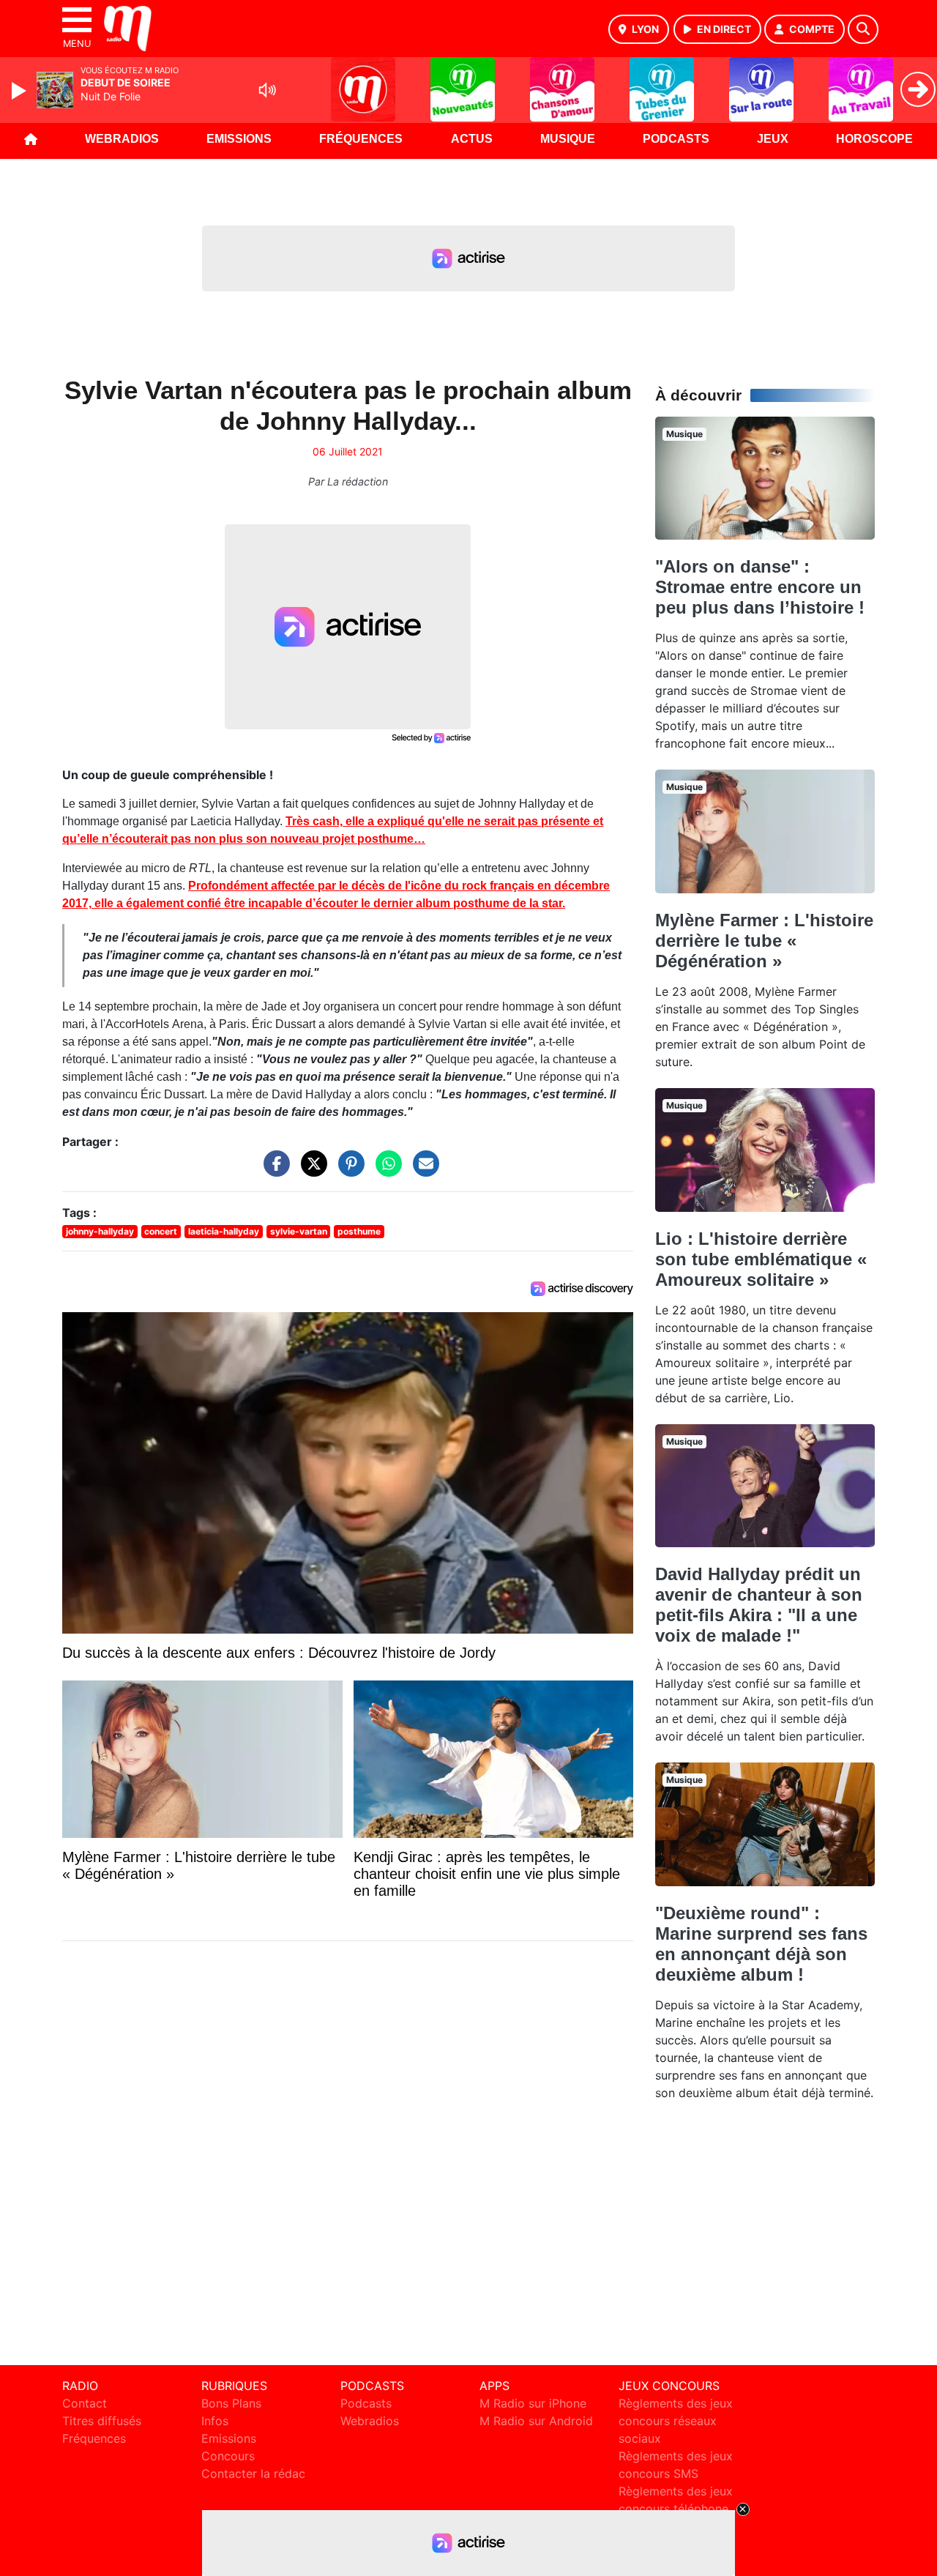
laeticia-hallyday (224, 1231)
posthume (359, 1231)
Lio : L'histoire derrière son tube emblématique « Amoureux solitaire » (761, 1259)
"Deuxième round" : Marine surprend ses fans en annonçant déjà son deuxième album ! (761, 1944)
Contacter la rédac (253, 2473)
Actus (472, 139)
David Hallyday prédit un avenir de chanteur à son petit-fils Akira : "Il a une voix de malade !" (759, 1605)
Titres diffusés (102, 2421)
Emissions (239, 139)
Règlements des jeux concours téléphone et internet (676, 2509)
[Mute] (267, 90)
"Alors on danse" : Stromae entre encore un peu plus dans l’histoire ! (760, 587)
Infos (215, 2421)
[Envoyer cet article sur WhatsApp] (385, 1171)
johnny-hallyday (100, 1231)
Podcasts (676, 139)
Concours (228, 2456)
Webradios (122, 139)
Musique (568, 139)
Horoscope (874, 139)
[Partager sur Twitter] (310, 1171)
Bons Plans (231, 2403)
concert (161, 1231)
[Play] (20, 91)
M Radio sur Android (536, 2421)
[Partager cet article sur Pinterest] (348, 1171)
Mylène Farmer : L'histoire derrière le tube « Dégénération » (764, 941)
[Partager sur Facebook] (273, 1171)
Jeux (773, 139)
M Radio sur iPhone (533, 2403)
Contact (85, 2403)
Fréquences (361, 139)
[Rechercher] (863, 29)
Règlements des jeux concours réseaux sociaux (676, 2421)
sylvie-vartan (299, 1231)
